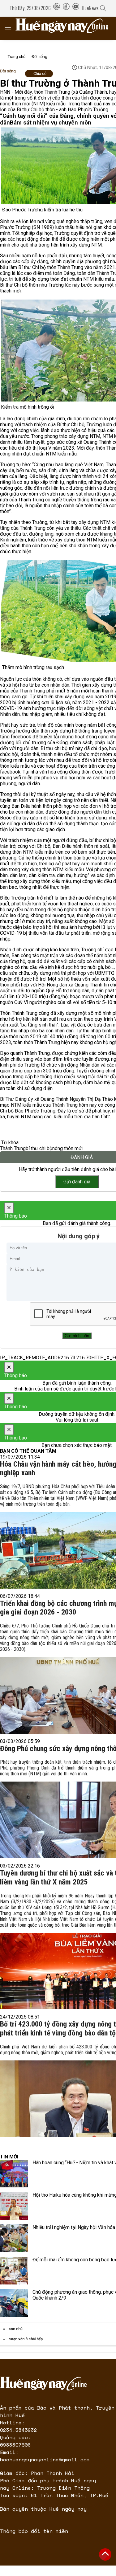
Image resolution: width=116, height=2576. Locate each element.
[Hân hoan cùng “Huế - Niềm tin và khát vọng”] (14, 2174)
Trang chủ (17, 57)
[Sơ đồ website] (57, 8)
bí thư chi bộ (39, 1148)
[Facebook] (66, 8)
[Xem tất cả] (11, 28)
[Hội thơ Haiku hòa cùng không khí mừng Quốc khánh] (14, 2206)
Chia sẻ (40, 73)
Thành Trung (13, 1148)
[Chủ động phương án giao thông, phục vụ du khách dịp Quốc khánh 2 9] (14, 2303)
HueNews (90, 8)
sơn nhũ (16, 2329)
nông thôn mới (67, 1148)
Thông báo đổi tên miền (34, 2531)
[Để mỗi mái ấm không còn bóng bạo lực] (14, 2271)
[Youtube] (76, 8)
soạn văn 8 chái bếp (26, 2339)
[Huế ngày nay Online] (66, 28)
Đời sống (39, 57)
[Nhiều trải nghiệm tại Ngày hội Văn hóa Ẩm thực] (14, 2238)
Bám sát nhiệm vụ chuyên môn (51, 123)
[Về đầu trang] (105, 2554)
